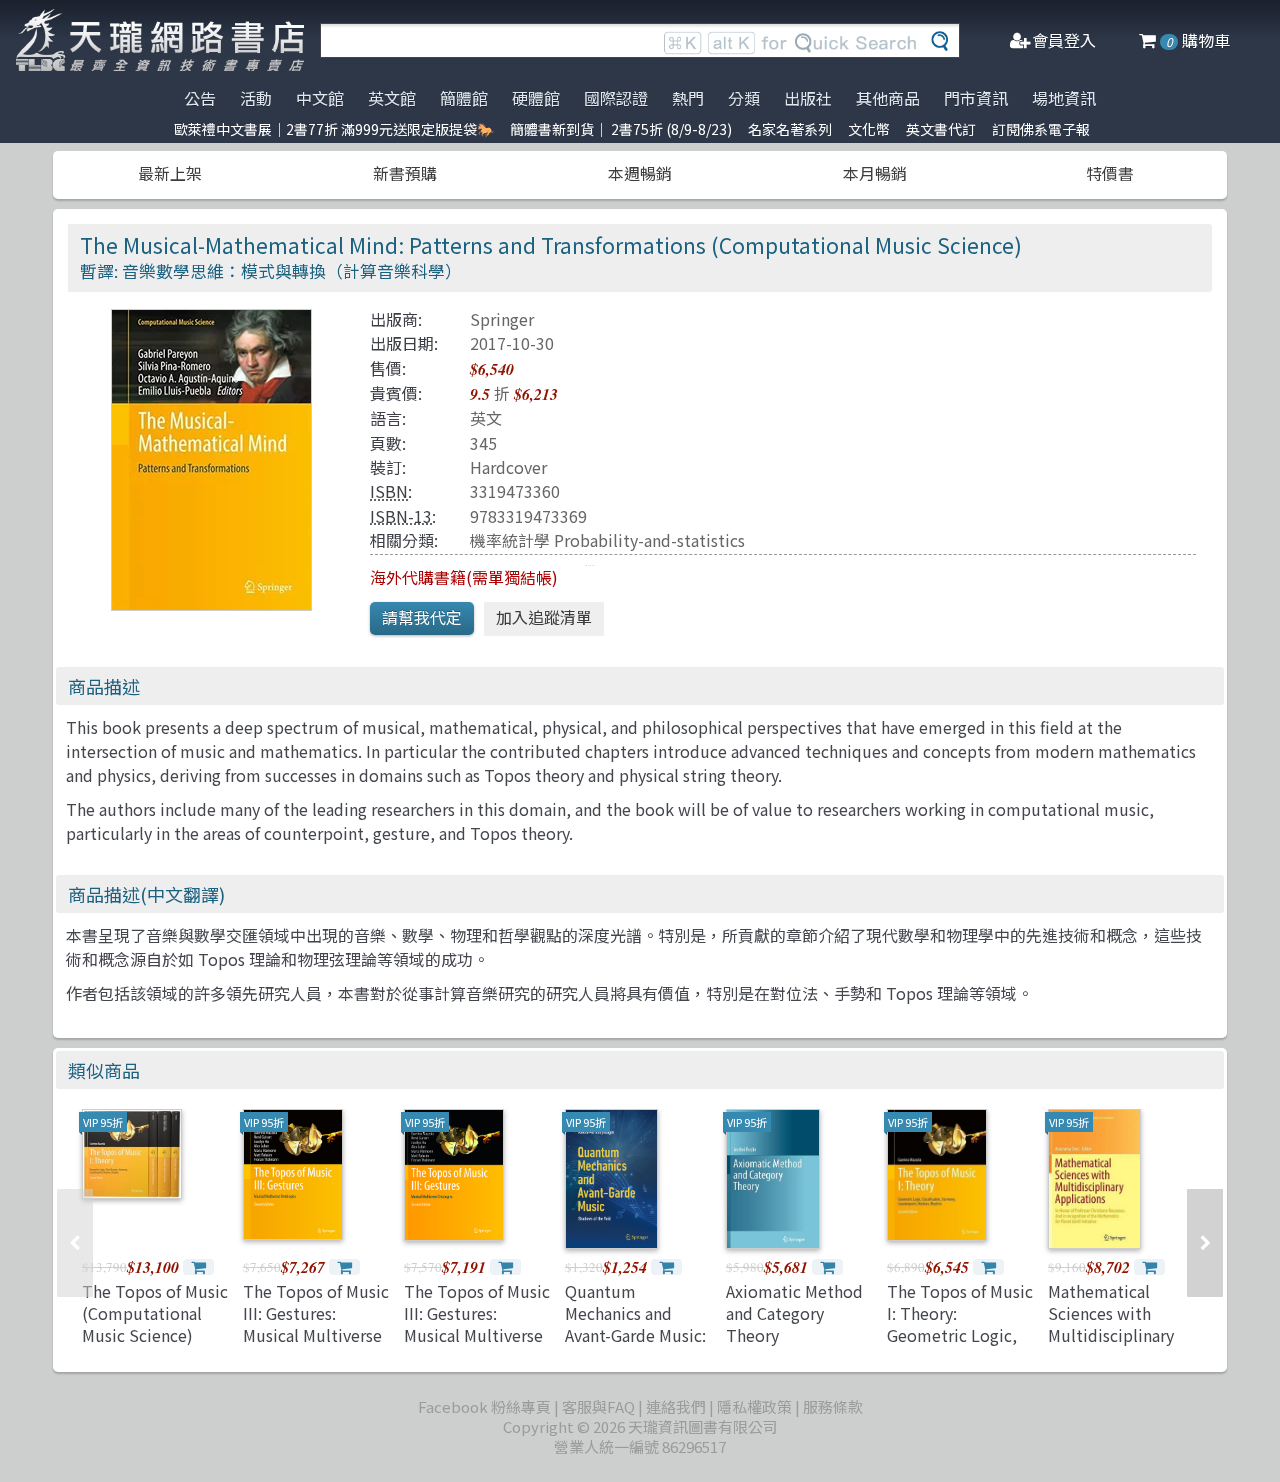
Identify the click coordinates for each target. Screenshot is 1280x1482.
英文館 (392, 98)
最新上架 (170, 173)
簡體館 (464, 98)
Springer (502, 319)
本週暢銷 (640, 173)
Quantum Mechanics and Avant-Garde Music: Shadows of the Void (635, 1336)
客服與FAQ (598, 1406)
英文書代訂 (941, 129)
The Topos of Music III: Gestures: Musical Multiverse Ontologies (316, 1324)
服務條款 (833, 1406)
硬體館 (536, 98)
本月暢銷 (875, 173)
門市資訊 (976, 98)
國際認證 (616, 98)
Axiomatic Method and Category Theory (794, 1313)
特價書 (1110, 173)
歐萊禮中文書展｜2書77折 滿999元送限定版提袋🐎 (334, 129)
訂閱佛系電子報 (1041, 129)
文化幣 (869, 129)
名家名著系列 (790, 129)
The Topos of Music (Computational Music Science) (155, 1313)
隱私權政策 (754, 1406)
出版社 (808, 98)
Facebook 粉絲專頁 (484, 1406)
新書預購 (405, 173)
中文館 (320, 98)
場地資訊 (1064, 98)
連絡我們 (676, 1406)
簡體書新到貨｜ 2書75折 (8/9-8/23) (621, 129)
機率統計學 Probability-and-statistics (607, 540)
